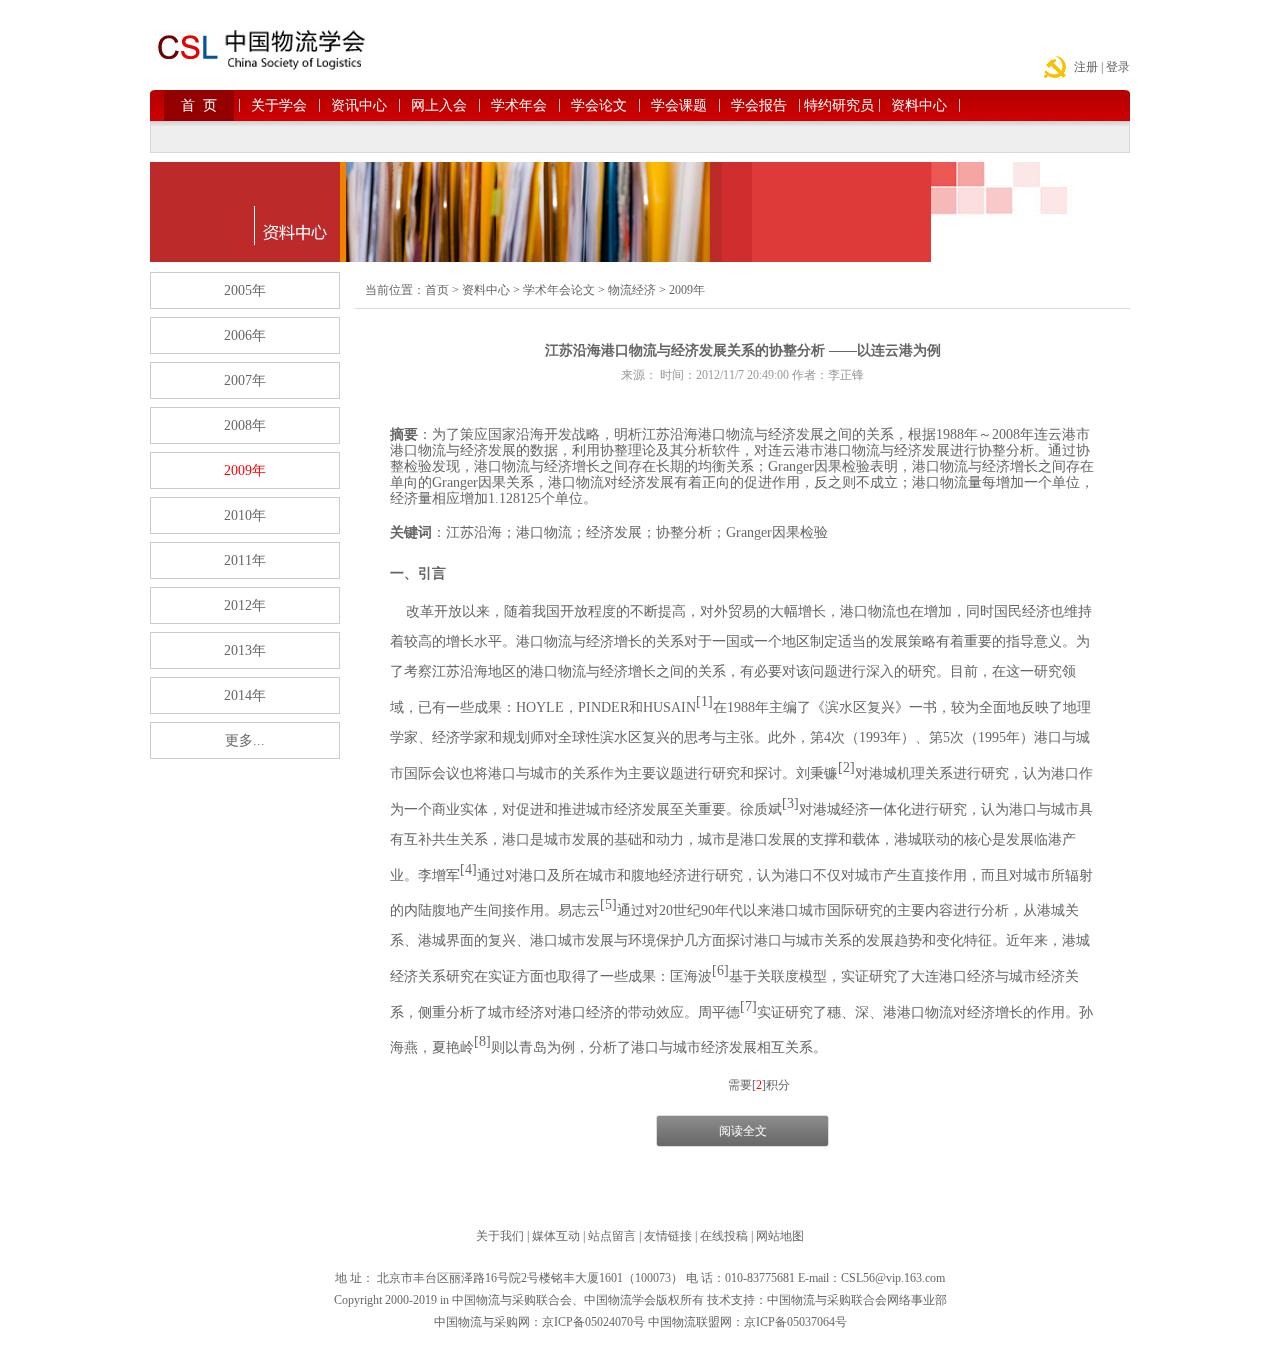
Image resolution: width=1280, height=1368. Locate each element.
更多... (245, 740)
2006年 (245, 335)
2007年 (245, 380)
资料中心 (922, 105)
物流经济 (632, 290)
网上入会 (442, 105)
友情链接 (668, 1236)
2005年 (245, 290)
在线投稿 (724, 1236)
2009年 (245, 470)
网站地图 (780, 1236)
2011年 (245, 560)
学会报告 (762, 105)
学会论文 (602, 105)
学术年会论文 (559, 290)
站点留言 (612, 1236)
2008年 (245, 425)
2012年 (245, 605)
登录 (1118, 67)
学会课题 (682, 105)
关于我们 (500, 1236)
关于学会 (282, 105)
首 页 (207, 105)
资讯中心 (362, 105)
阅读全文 (743, 1131)
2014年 (245, 695)
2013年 (245, 650)
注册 (1086, 67)
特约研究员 (839, 105)
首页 (437, 290)
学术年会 (522, 105)
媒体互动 (556, 1236)
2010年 (245, 515)
